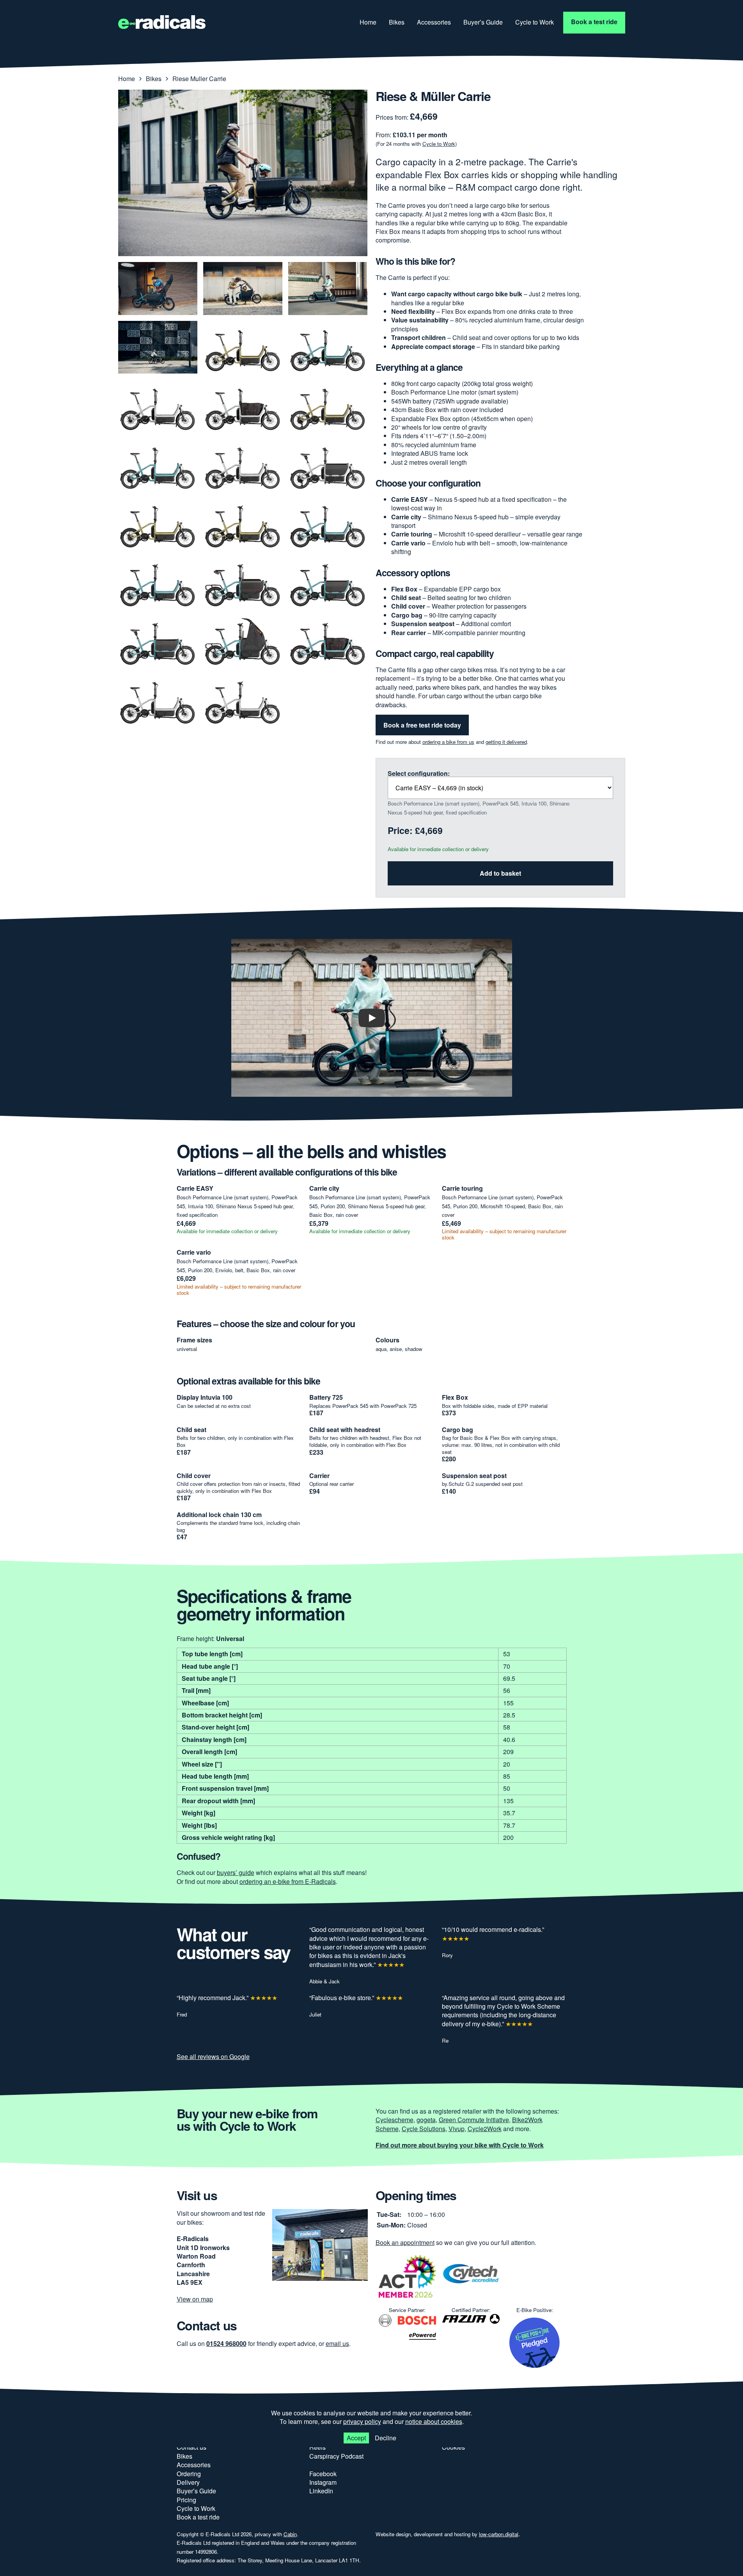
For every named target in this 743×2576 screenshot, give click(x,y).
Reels (317, 2447)
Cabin (290, 2534)
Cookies (453, 2447)
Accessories (434, 22)
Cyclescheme (395, 2120)
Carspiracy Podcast (336, 2456)
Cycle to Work (535, 22)
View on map (195, 2299)
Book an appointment (405, 2242)
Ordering (189, 2474)
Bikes (397, 22)
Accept (356, 2437)
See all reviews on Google (213, 2056)
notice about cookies (434, 2421)
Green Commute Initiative (474, 2120)
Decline (386, 2437)
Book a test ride (594, 22)
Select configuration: (419, 774)
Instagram (323, 2482)
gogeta (426, 2120)
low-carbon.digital (499, 2534)
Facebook (323, 2474)
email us (337, 2343)
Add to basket (500, 873)
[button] (372, 1018)
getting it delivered (506, 742)
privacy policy (362, 2421)
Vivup (457, 2129)
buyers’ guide (236, 1872)
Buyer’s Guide (483, 22)
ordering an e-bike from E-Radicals (288, 1881)
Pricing (186, 2500)
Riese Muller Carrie (199, 79)
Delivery (188, 2482)
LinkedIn (321, 2491)
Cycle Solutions (424, 2129)
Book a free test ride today (422, 725)
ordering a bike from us (448, 742)
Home (368, 22)
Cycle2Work (485, 2129)
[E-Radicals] (162, 23)
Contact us (192, 2447)
